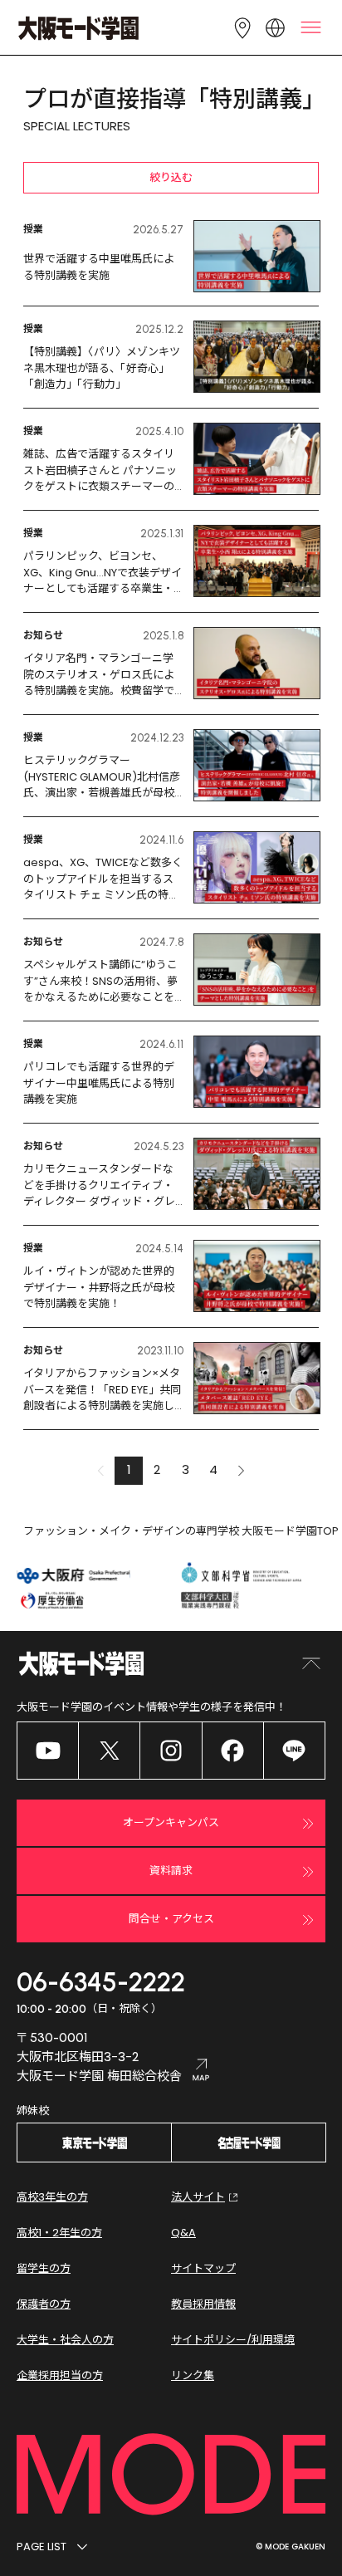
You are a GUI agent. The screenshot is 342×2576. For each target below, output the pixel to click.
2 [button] (157, 1469)
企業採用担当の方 (60, 2375)
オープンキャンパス (171, 1822)
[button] (242, 1471)
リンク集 (193, 2375)
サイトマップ (203, 2268)
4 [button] (213, 1469)
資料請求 (171, 1871)
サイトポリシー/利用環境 (233, 2340)
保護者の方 (44, 2304)
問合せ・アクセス (171, 1919)
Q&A (183, 2233)
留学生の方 (44, 2268)
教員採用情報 (203, 2304)
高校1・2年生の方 (59, 2233)
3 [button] (186, 1469)
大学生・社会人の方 (65, 2340)
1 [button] (129, 1469)
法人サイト (198, 2197)
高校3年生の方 (52, 2197)
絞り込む (171, 177)
